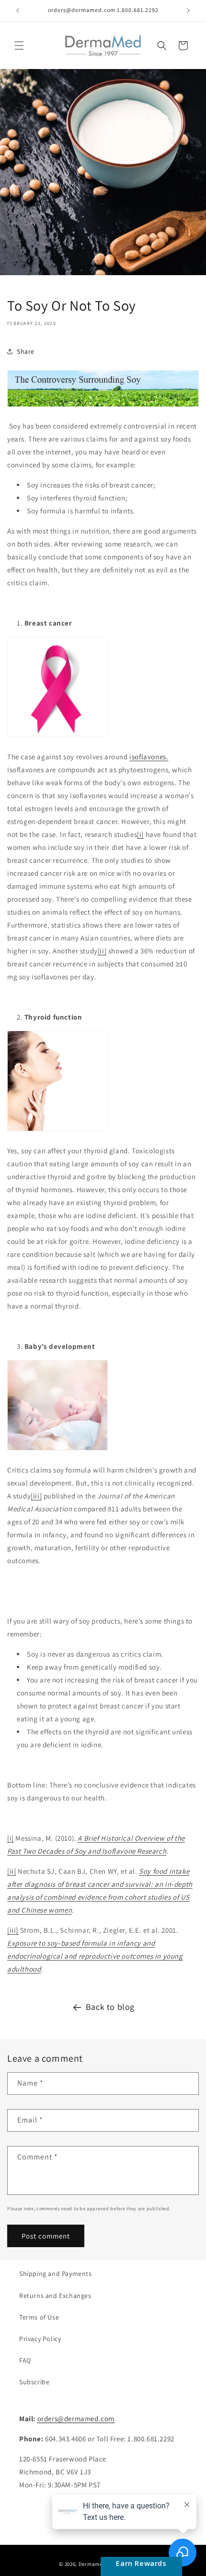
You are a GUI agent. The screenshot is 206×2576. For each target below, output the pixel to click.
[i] (140, 834)
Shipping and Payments (56, 2274)
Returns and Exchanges (55, 2296)
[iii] (36, 1496)
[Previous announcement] (18, 11)
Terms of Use (39, 2317)
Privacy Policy (40, 2339)
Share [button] (26, 351)
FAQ (25, 2360)
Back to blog (110, 2007)
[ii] (102, 951)
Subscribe (34, 2382)
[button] (19, 46)
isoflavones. (149, 757)
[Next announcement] (188, 11)
